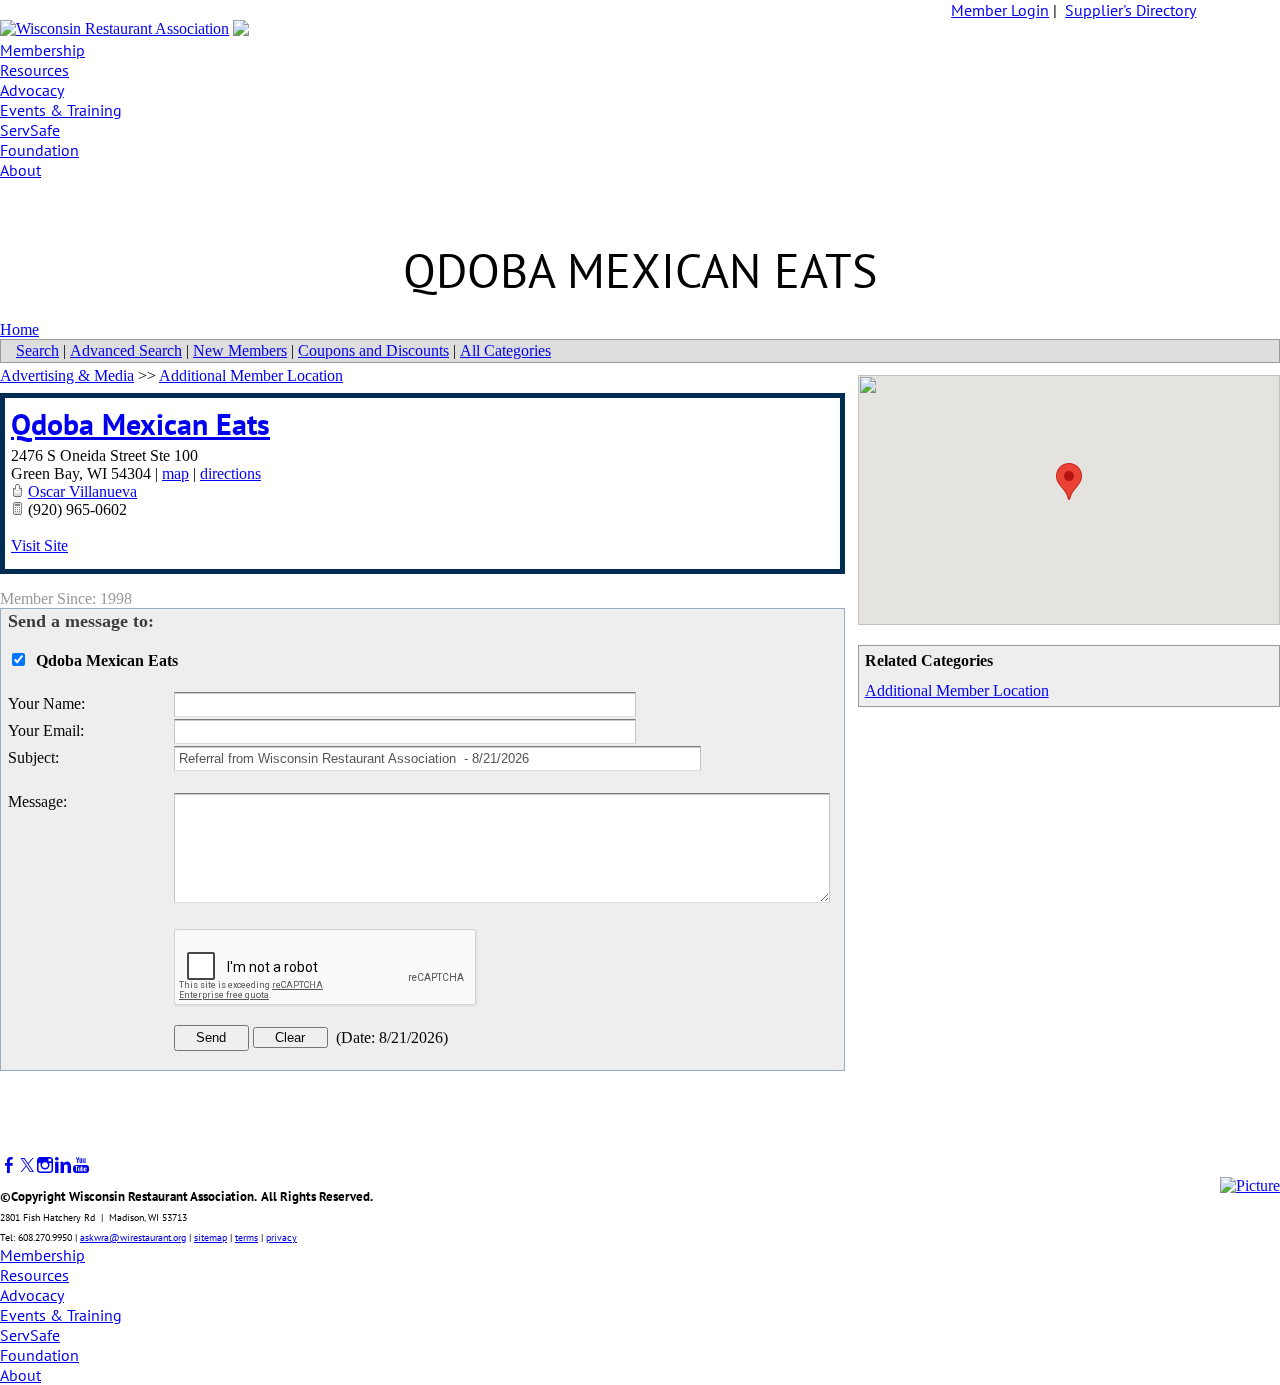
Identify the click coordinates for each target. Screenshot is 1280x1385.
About (20, 170)
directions (230, 473)
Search (37, 350)
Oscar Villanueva (82, 491)
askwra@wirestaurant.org (133, 1237)
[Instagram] (45, 1165)
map (175, 473)
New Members (240, 350)
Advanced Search (126, 350)
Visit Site (39, 545)
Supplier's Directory (1130, 10)
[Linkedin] (63, 1165)
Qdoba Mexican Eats (140, 423)
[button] (1069, 481)
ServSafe (30, 130)
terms (246, 1237)
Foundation (39, 150)
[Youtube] (81, 1165)
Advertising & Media (67, 375)
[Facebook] (9, 1165)
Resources (34, 70)
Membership (42, 50)
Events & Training (61, 110)
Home (19, 329)
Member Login (1000, 10)
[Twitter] (27, 1165)
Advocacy (32, 90)
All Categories (505, 350)
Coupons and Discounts (373, 350)
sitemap (210, 1237)
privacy (281, 1237)
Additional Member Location (957, 690)
